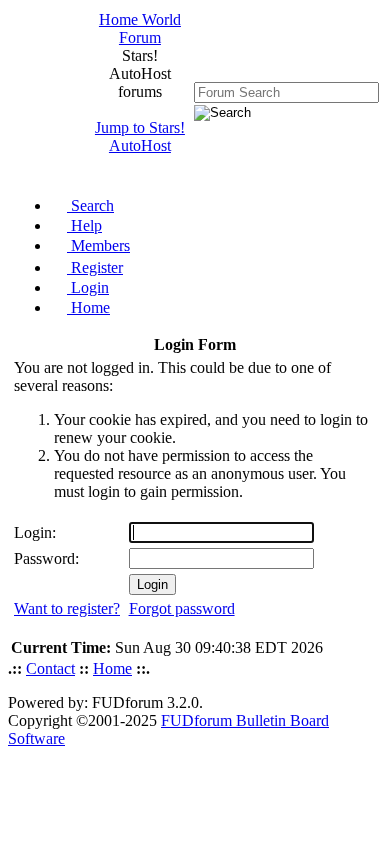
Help (84, 225)
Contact (50, 668)
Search (90, 205)
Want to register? (67, 608)
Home (88, 307)
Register (95, 267)
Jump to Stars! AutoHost (140, 136)
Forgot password (182, 608)
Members (98, 245)
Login (88, 287)
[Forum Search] (286, 91)
